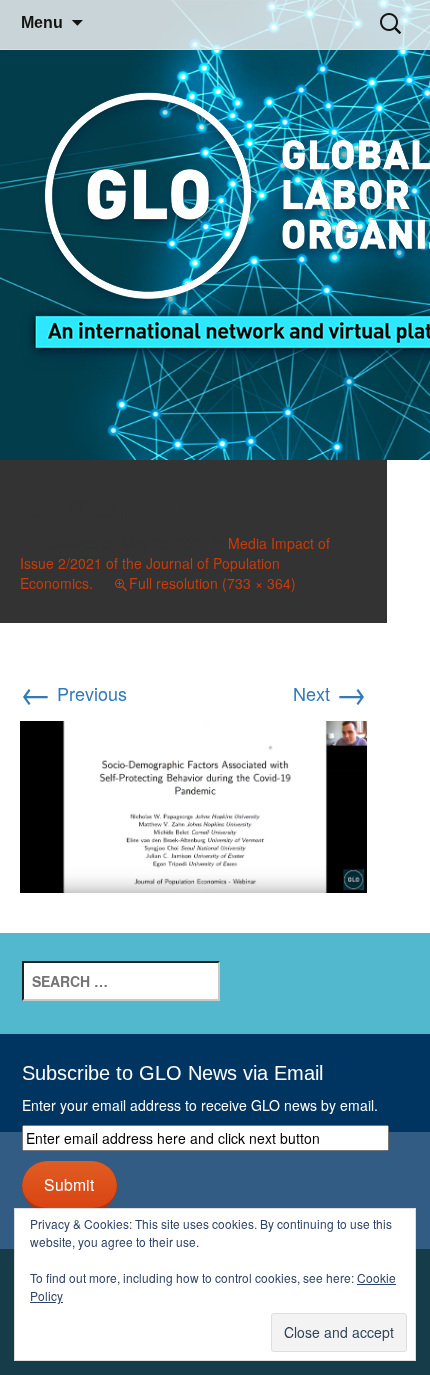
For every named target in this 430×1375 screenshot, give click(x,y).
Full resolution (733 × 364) (212, 583)
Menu (42, 22)
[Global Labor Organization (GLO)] (215, 230)
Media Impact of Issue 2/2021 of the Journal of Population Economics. (175, 563)
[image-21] (193, 803)
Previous (73, 693)
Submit (69, 1184)
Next (330, 693)
